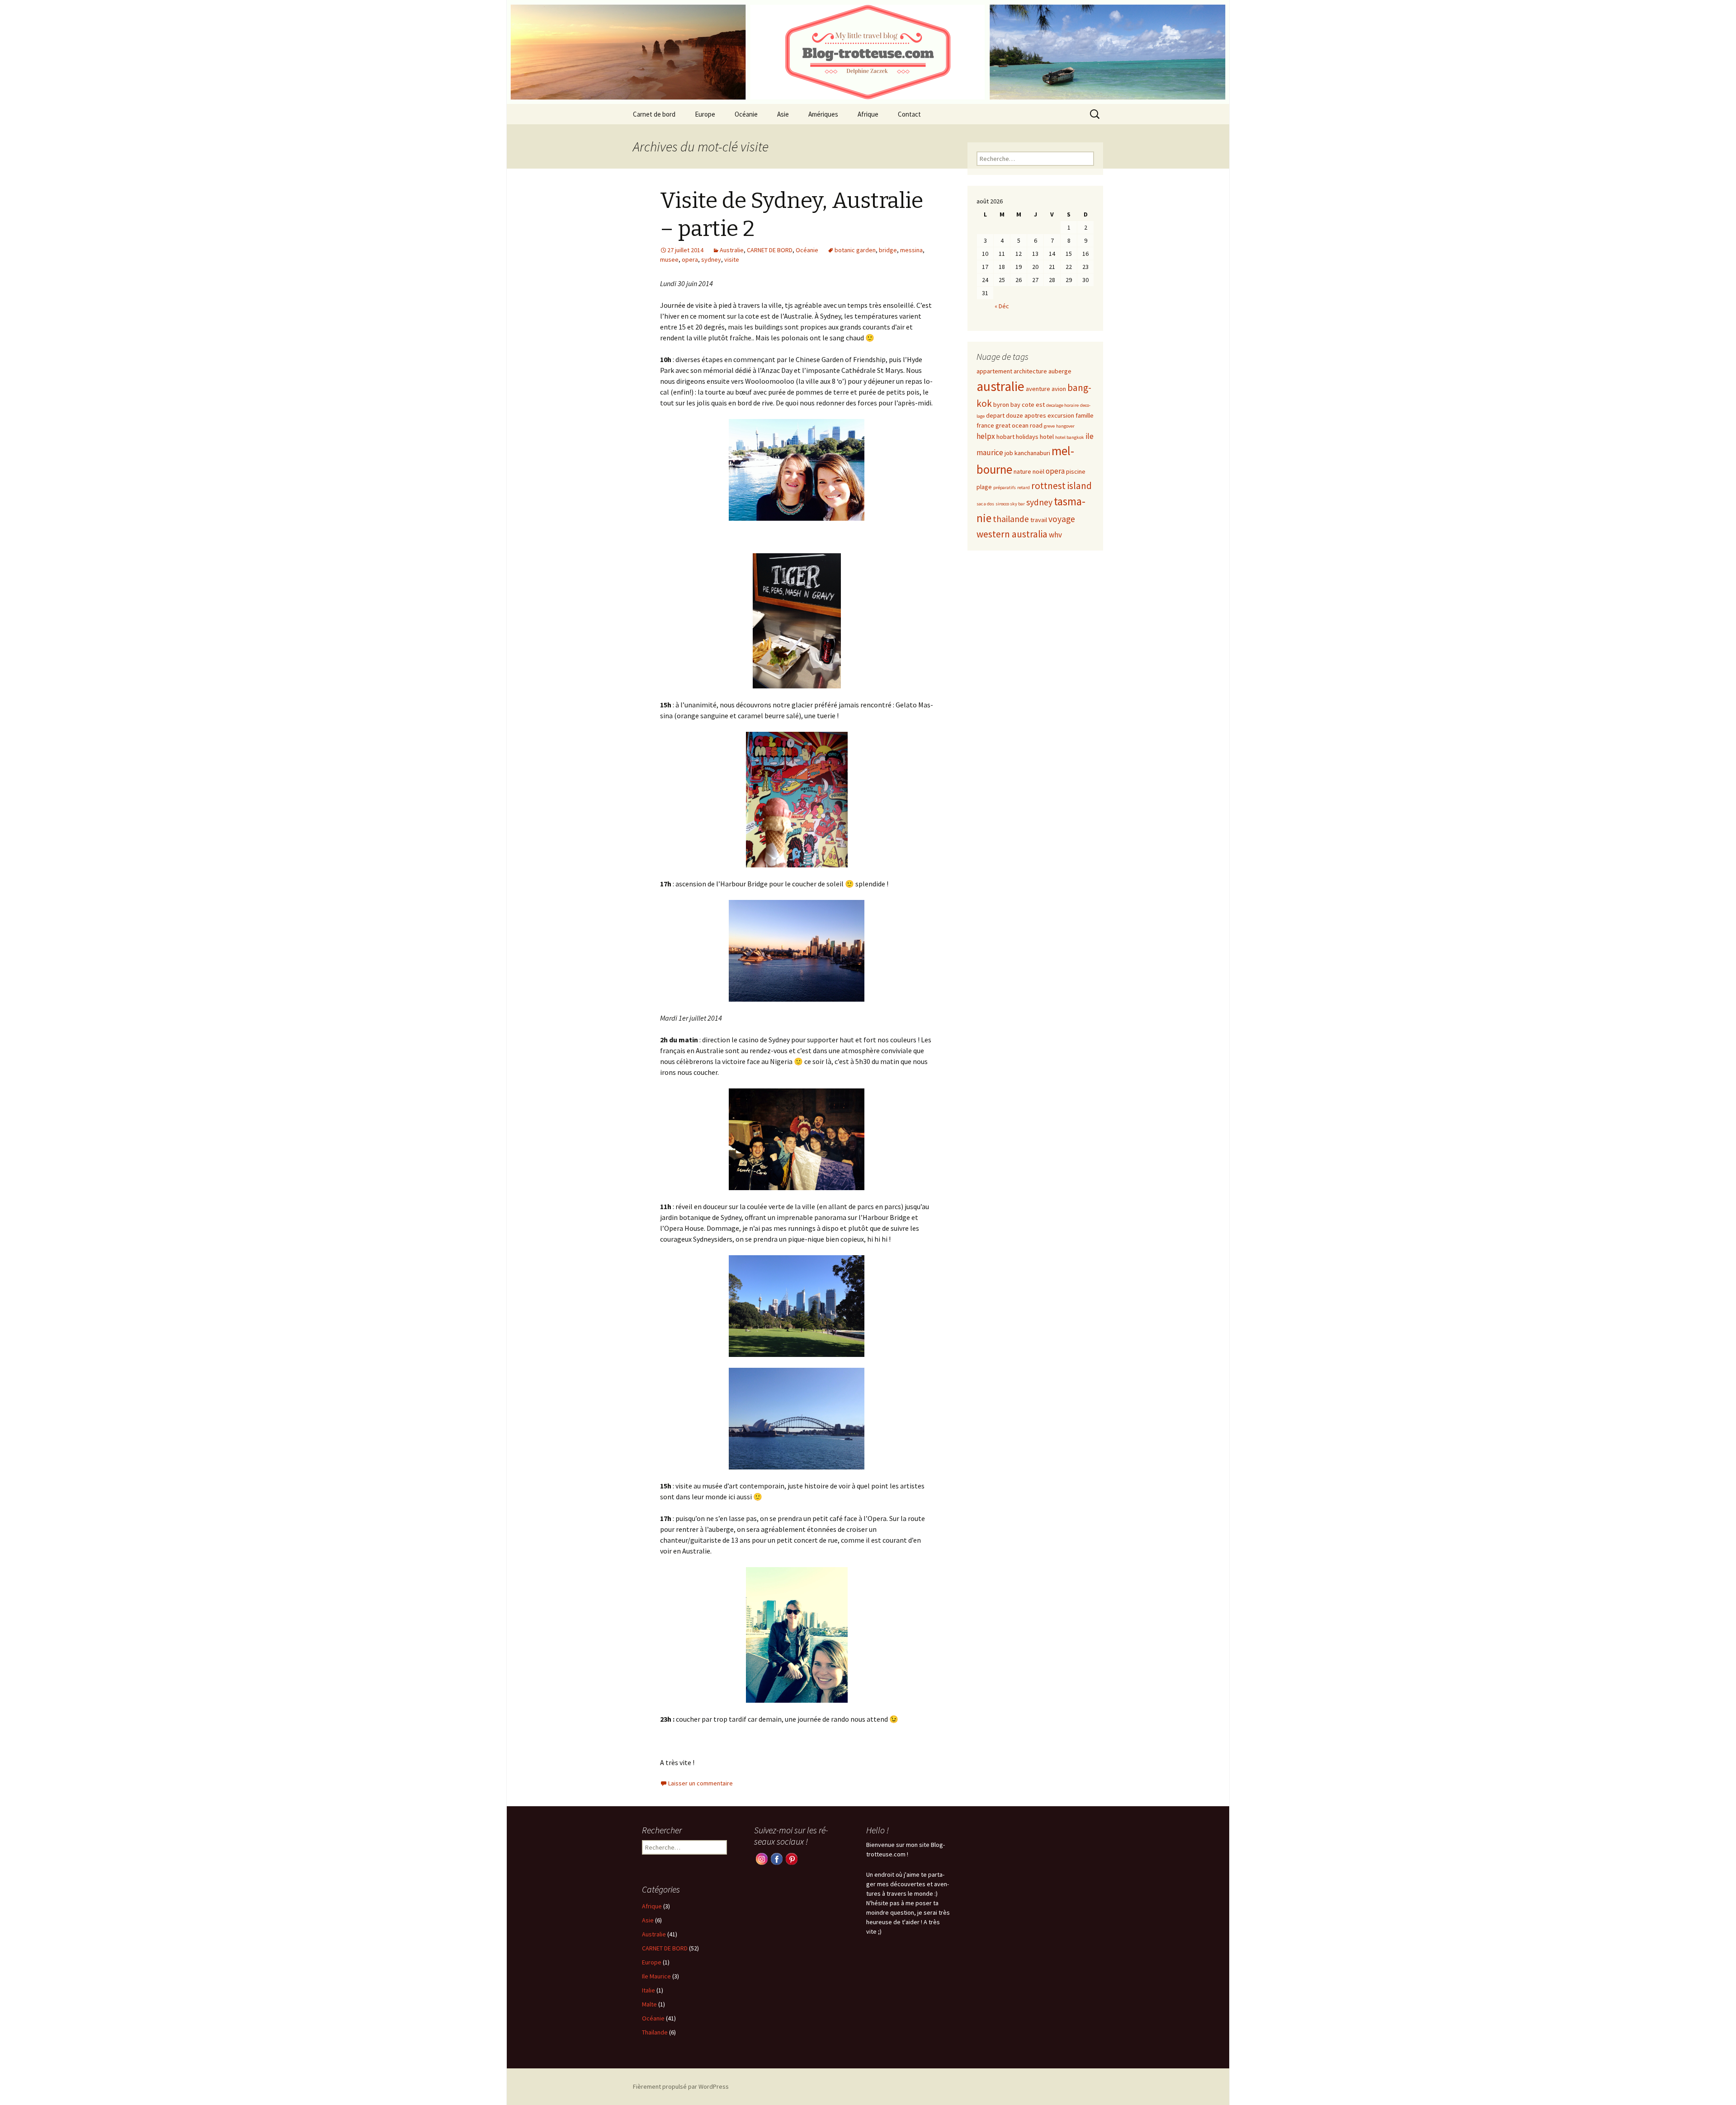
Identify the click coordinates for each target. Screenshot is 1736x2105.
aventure (1038, 389)
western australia (1012, 534)
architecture (1030, 371)
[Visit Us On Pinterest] (791, 1858)
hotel (1047, 437)
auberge (1060, 371)
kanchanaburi (1032, 453)
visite (732, 259)
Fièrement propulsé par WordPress (681, 2086)
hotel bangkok (1070, 437)
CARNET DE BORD (770, 250)
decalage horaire (1062, 405)
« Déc (1002, 306)
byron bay (1007, 405)
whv (1055, 535)
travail (1039, 520)
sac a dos (985, 504)
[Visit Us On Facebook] (776, 1858)
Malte (649, 2004)
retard (1024, 487)
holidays (1027, 437)
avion (1059, 389)
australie (1000, 386)
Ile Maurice (656, 1976)
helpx (986, 436)
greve (1049, 426)
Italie (649, 1990)
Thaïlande (655, 2032)
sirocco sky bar (1010, 504)
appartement (994, 371)
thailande (1011, 519)
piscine (1076, 471)
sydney (711, 259)
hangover (1065, 426)
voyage (1062, 519)
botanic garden (855, 250)
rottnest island (1061, 486)
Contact (909, 114)
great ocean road (1019, 425)
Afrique (868, 114)
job (1009, 453)
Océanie (746, 114)
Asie (783, 114)
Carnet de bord (654, 114)
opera (690, 259)
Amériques (823, 114)
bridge (888, 250)
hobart (1005, 437)
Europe (705, 114)
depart (995, 415)
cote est (1033, 405)
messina (911, 250)
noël (1038, 471)
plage (984, 487)
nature (1022, 471)
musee (669, 259)
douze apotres (1026, 415)
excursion (1061, 415)
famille (1085, 415)
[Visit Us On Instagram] (762, 1858)
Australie (732, 250)
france (985, 425)
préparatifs (1005, 487)
